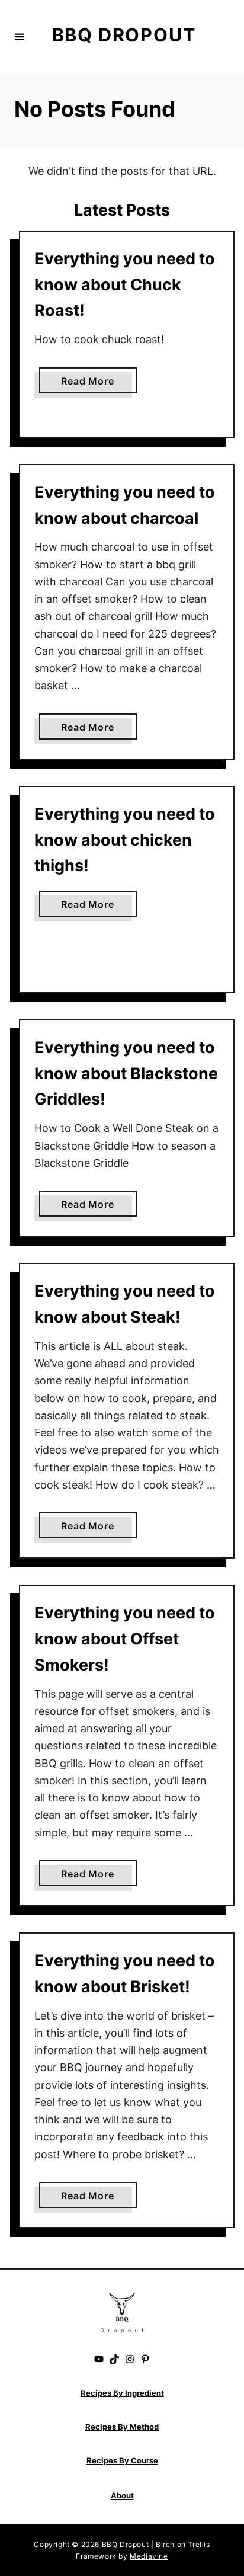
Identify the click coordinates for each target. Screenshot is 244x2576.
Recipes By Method (122, 2427)
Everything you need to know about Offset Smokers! (125, 1639)
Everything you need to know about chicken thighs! (125, 840)
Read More (91, 384)
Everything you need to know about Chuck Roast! (125, 285)
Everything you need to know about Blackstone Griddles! (126, 1073)
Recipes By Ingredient (122, 2393)
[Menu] (20, 36)
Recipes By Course (122, 2460)
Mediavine (149, 2556)
